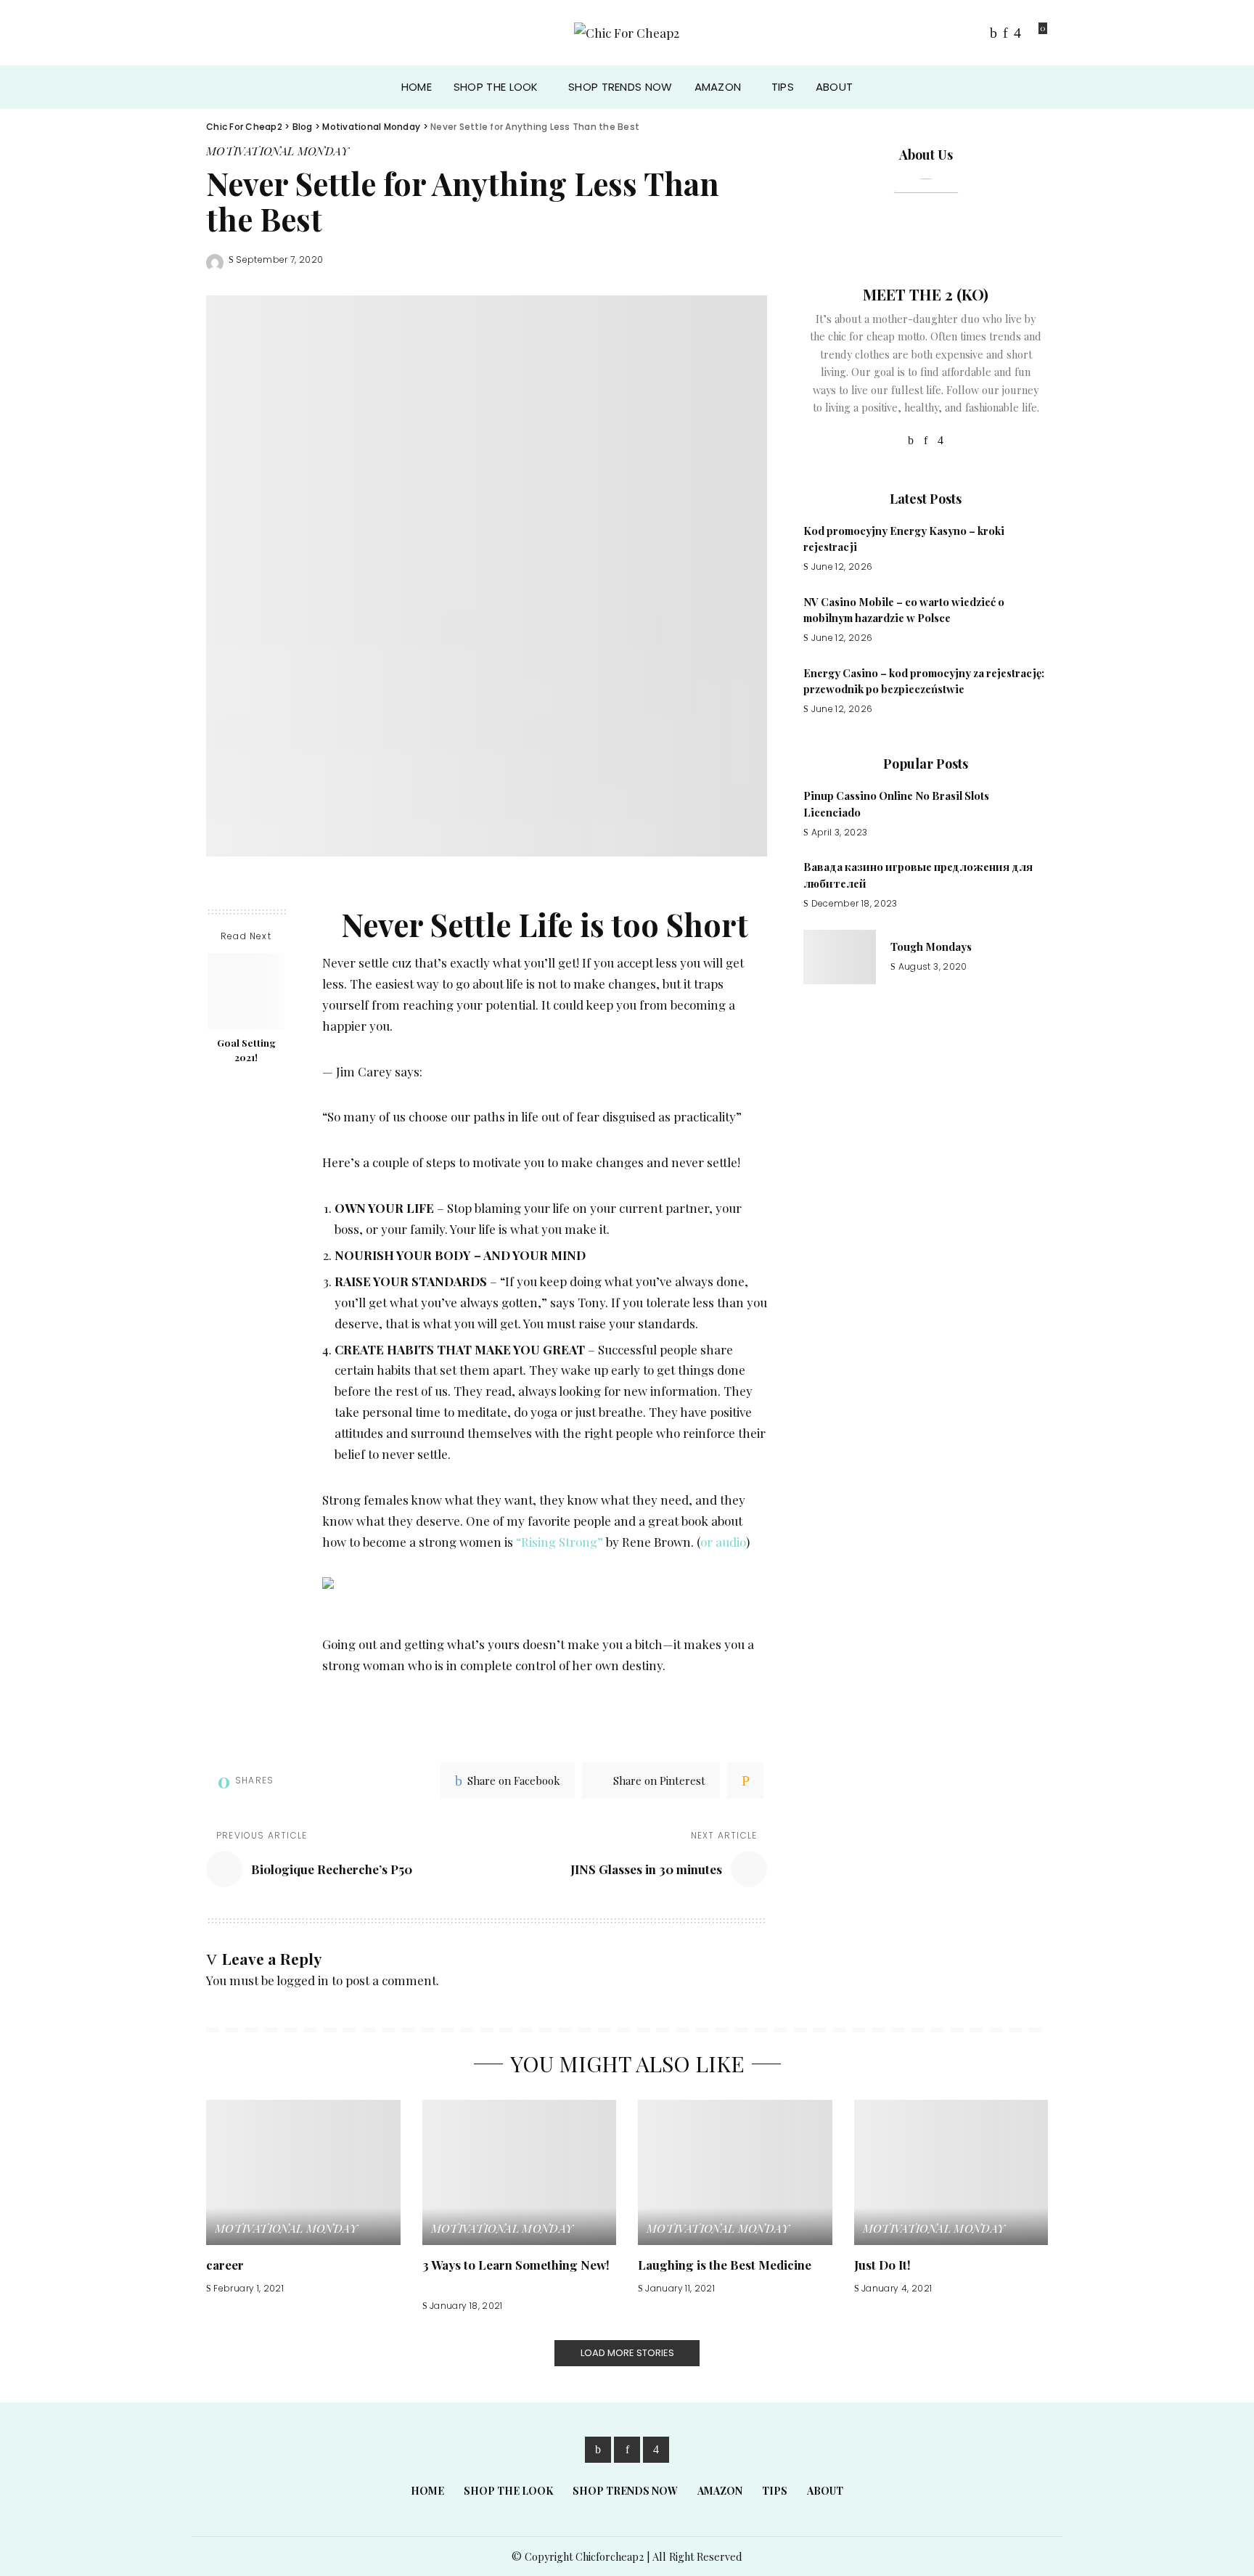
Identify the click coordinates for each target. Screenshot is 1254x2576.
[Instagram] (1017, 33)
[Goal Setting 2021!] (246, 991)
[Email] (745, 1780)
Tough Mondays (931, 946)
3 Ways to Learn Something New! (516, 2265)
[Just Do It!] (951, 2173)
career (225, 2265)
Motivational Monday (278, 151)
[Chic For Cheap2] (627, 33)
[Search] (1038, 87)
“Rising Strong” (560, 1542)
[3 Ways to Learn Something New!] (520, 2173)
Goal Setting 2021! (246, 1051)
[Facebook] (993, 33)
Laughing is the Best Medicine (725, 2265)
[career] (303, 2173)
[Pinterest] (1005, 33)
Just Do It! (882, 2265)
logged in (303, 1980)
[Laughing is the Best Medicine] (735, 2173)
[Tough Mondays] (840, 957)
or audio (723, 1542)
